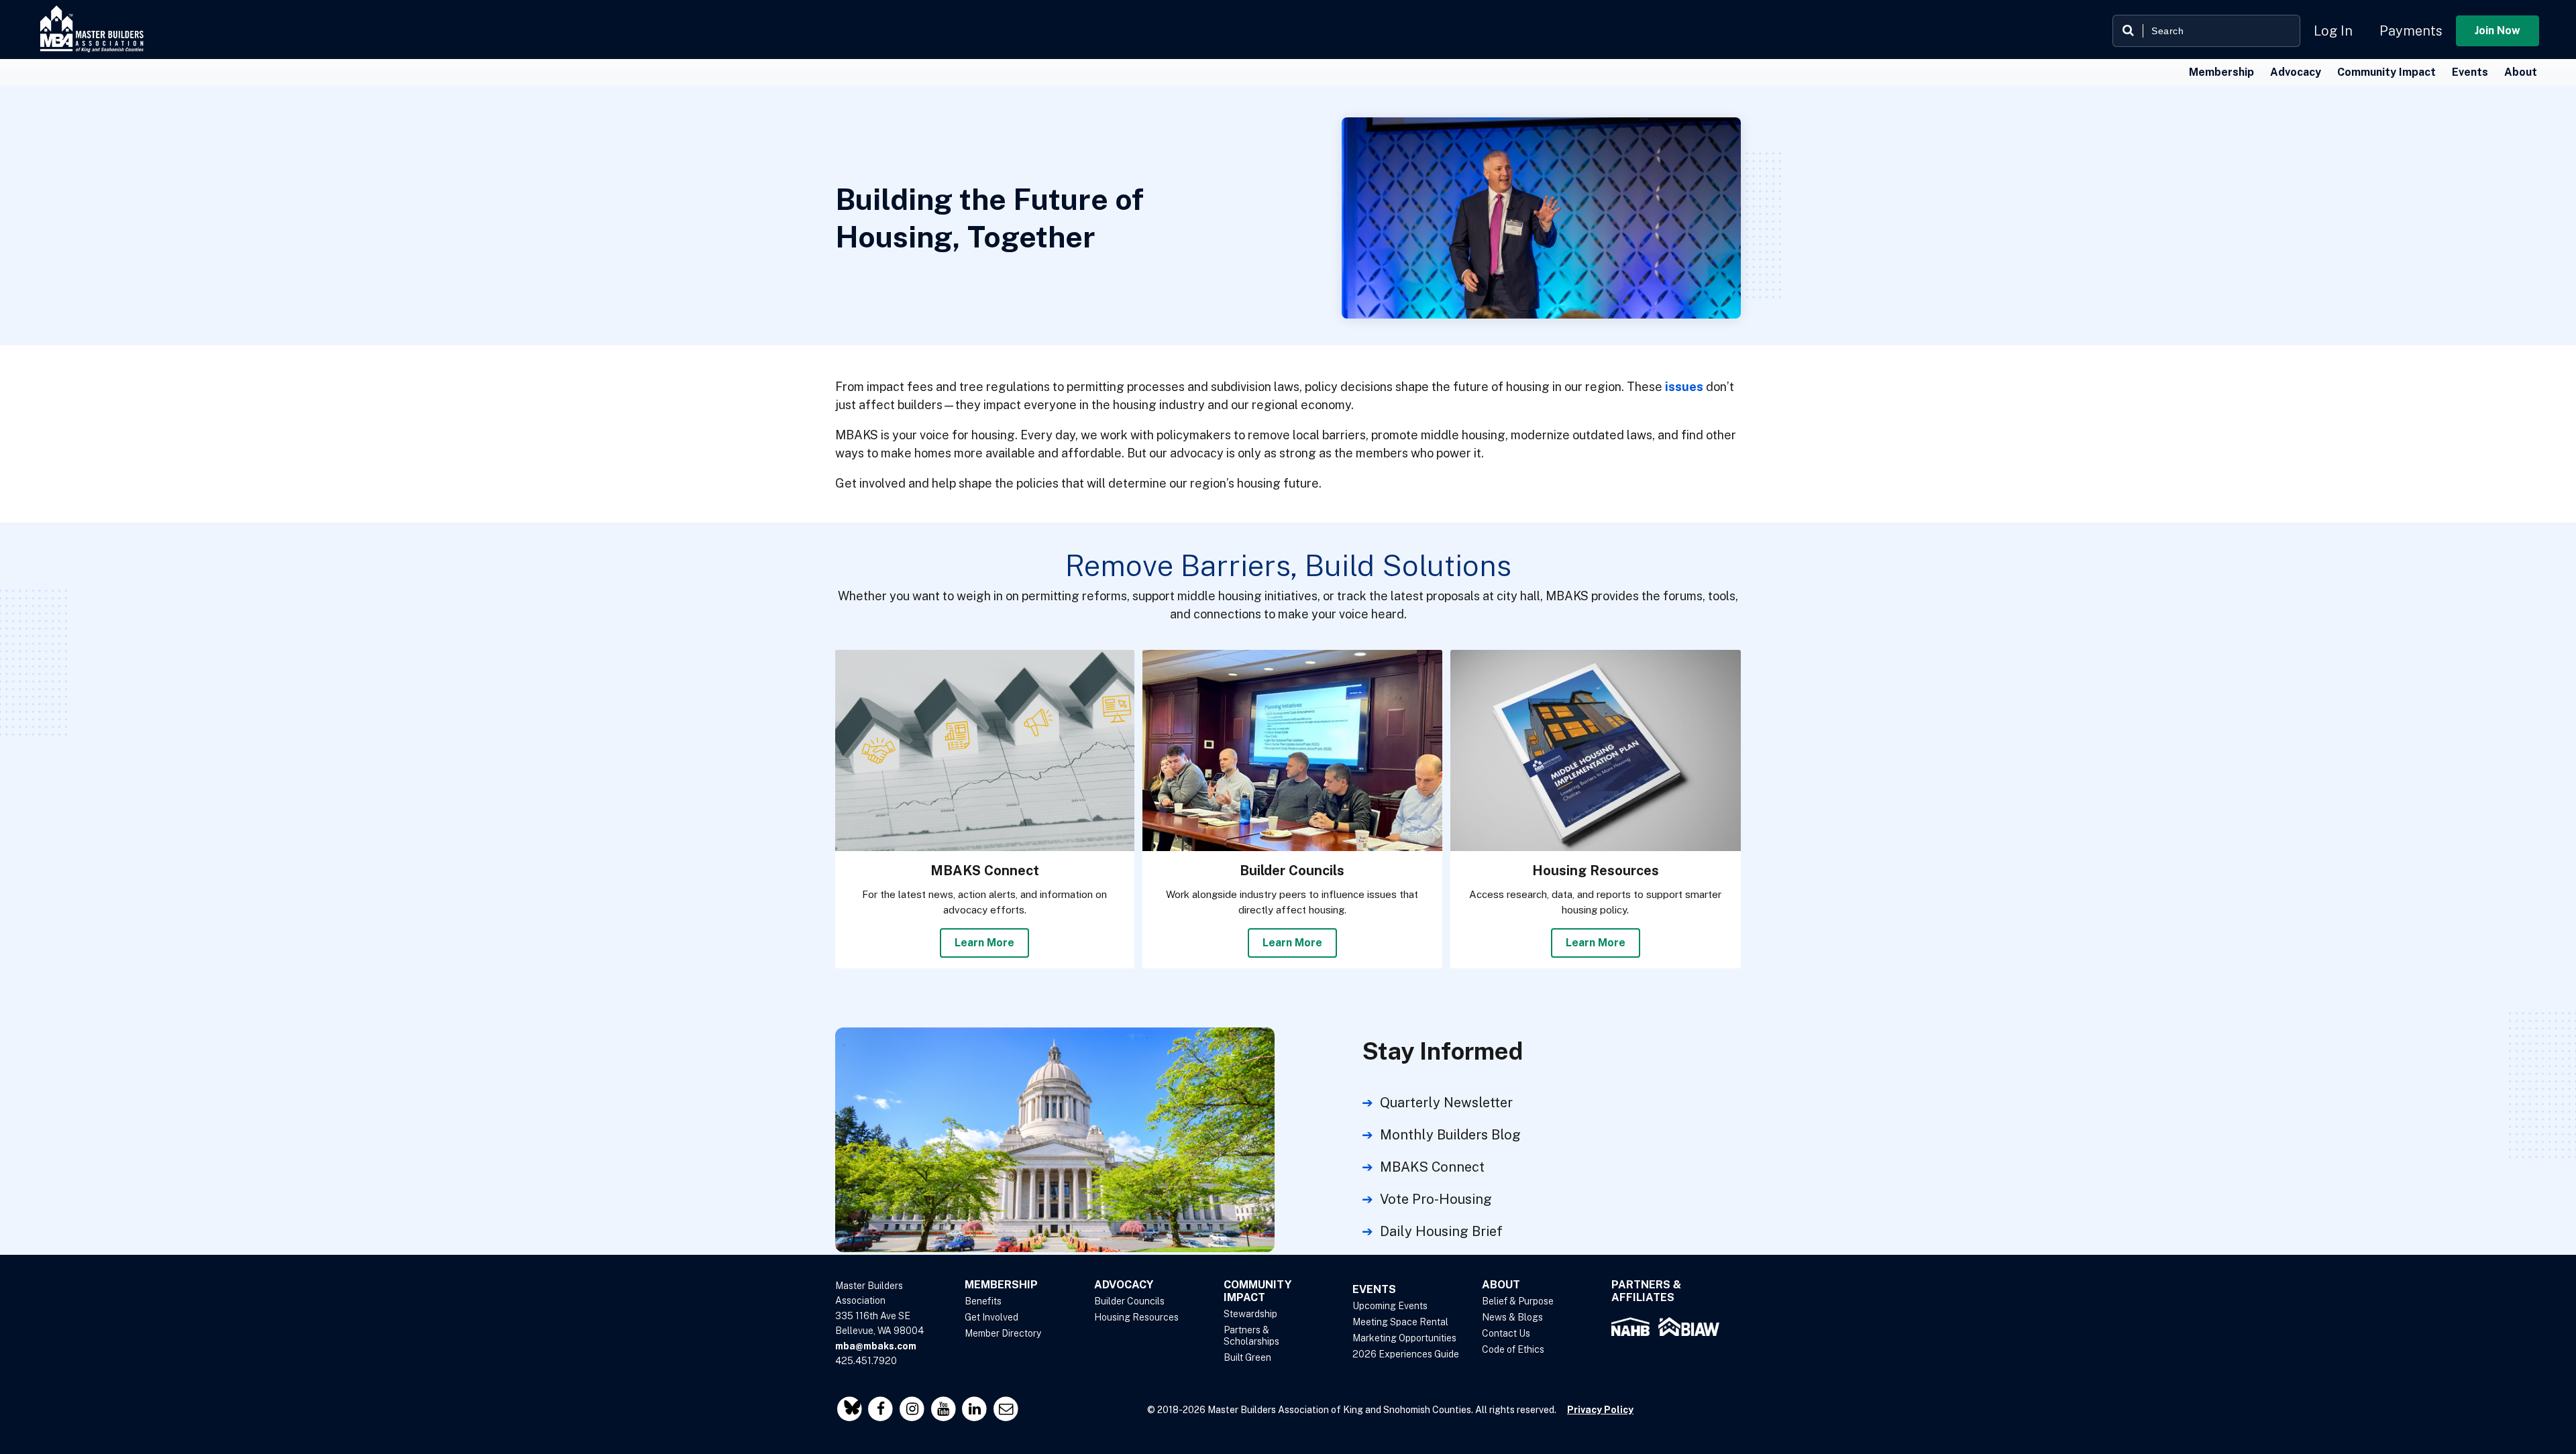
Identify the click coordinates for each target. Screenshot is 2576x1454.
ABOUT (1501, 1285)
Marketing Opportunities (1404, 1338)
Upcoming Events (1390, 1306)
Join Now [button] (2498, 31)
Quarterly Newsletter (1446, 1103)
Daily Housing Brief (1441, 1231)
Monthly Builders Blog (1450, 1135)
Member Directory (1003, 1333)
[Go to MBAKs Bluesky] (851, 1409)
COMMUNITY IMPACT (1257, 1291)
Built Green (1247, 1357)
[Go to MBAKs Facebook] (882, 1409)
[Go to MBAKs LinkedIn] (976, 1409)
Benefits (983, 1301)
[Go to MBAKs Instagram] (913, 1409)
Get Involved (991, 1317)
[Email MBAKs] (1006, 1409)
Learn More (984, 943)
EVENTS (1374, 1289)
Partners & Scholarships (1251, 1336)
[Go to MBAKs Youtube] (945, 1409)
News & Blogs (1512, 1317)
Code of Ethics (1513, 1349)
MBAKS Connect (1432, 1167)
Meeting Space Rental (1400, 1322)
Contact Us (1506, 1333)
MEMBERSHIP (1001, 1285)
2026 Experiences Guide (1406, 1354)
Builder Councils (1129, 1301)
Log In (2333, 31)
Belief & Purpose (1518, 1301)
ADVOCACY (1124, 1285)
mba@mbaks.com (876, 1346)
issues (1684, 387)
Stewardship (1250, 1314)
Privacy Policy (1600, 1410)
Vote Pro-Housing (1436, 1199)
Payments (2411, 31)
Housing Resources (1136, 1317)
